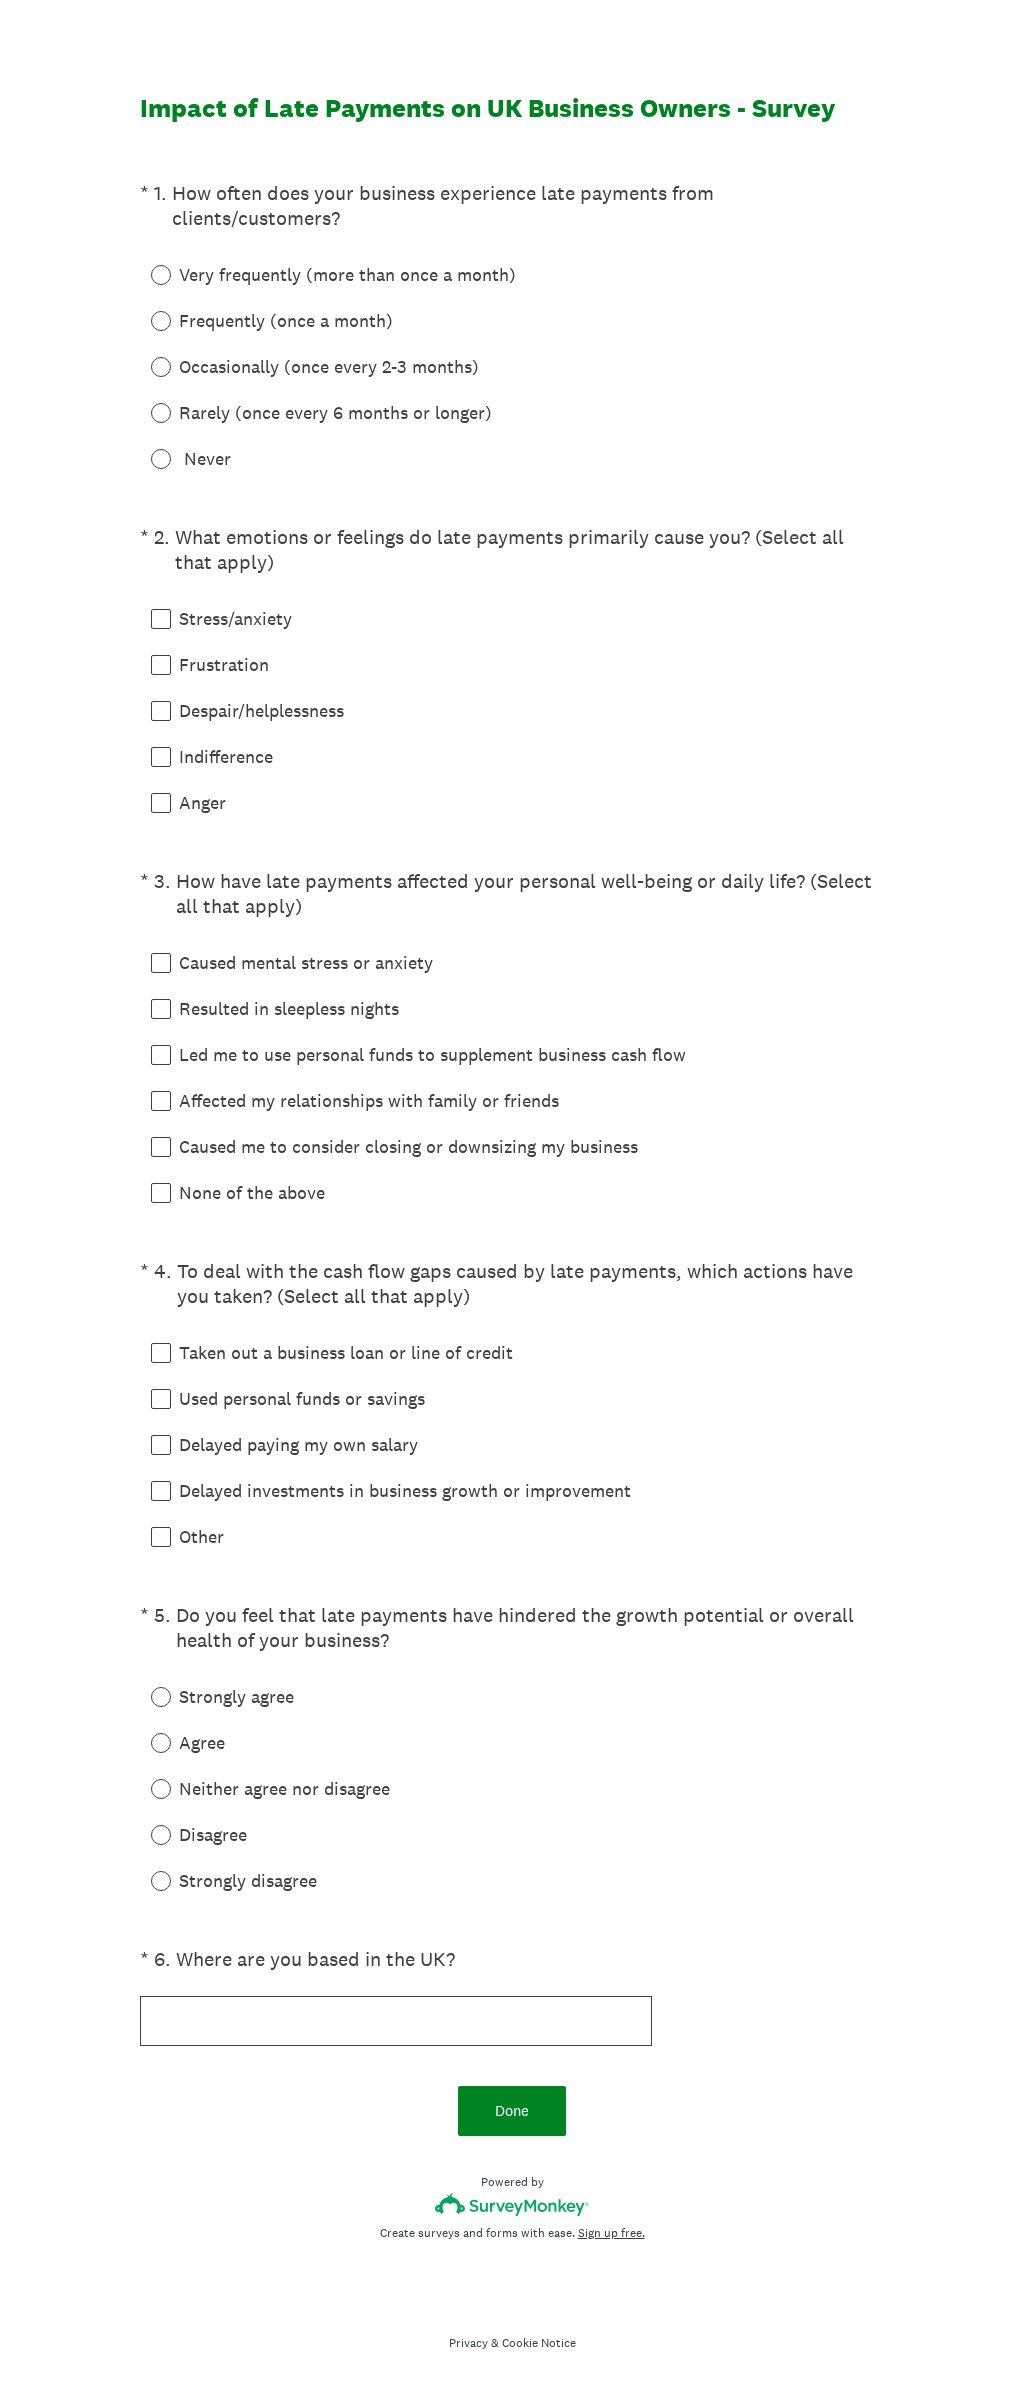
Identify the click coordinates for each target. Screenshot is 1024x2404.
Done (512, 2110)
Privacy (468, 2343)
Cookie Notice (539, 2343)
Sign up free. (611, 2233)
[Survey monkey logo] (512, 2204)
